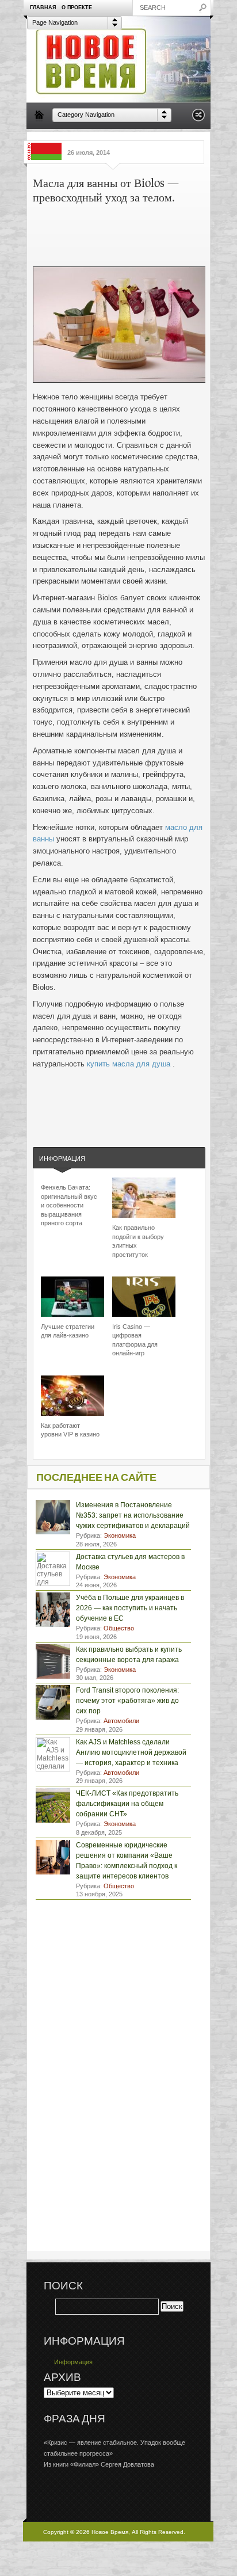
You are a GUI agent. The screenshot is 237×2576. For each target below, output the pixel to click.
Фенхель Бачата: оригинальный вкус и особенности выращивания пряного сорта (69, 1205)
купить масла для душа (130, 1064)
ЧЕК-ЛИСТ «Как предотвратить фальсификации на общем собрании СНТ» (127, 1804)
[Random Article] (198, 118)
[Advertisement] (155, 230)
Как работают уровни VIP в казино (70, 1430)
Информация (62, 1159)
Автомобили (121, 1721)
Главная (43, 7)
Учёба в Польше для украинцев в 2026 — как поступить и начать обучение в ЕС (130, 1608)
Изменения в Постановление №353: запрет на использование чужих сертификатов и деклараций (133, 1515)
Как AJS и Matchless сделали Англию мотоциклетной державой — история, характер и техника (131, 1752)
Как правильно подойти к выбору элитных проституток (138, 1241)
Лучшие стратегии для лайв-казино (68, 1331)
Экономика (120, 1535)
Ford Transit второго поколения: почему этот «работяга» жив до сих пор (127, 1701)
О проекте (77, 7)
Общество (119, 1628)
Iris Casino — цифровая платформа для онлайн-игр (135, 1340)
